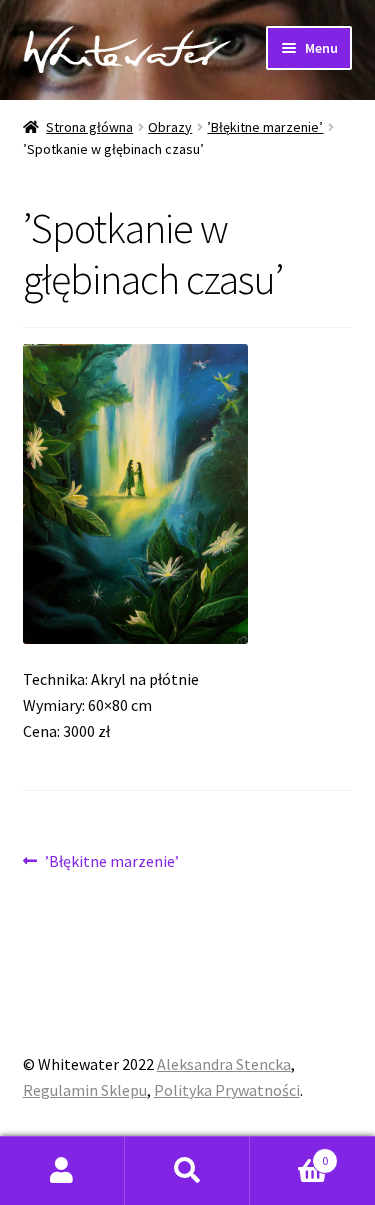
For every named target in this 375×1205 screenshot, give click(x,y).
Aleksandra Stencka (224, 1064)
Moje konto (62, 1171)
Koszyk (289, 1153)
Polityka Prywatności (227, 1090)
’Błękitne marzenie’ (265, 127)
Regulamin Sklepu (85, 1090)
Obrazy (170, 127)
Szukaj (187, 1171)
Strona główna (89, 127)
